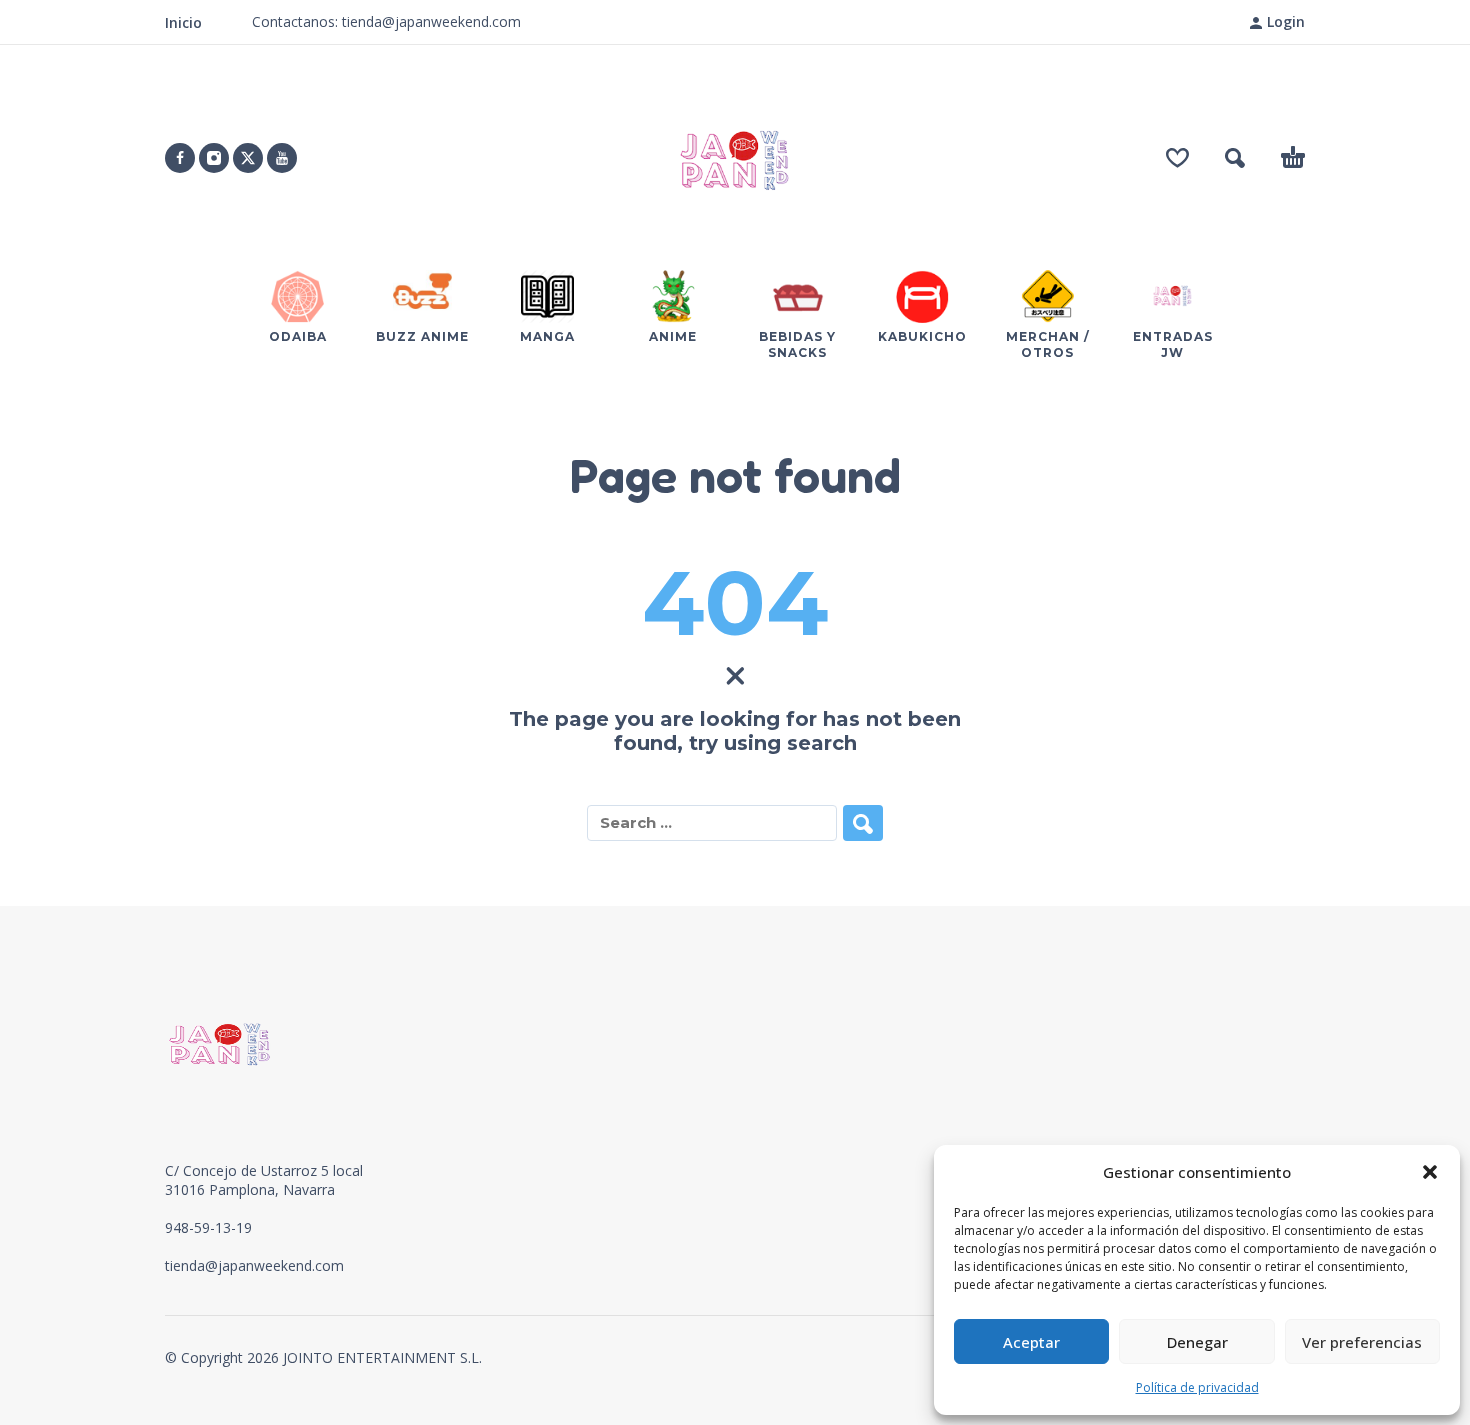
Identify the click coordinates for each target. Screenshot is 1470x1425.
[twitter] (248, 158)
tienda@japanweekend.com (254, 1265)
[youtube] (282, 158)
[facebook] (180, 158)
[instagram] (214, 158)
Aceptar (1031, 1342)
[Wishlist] (1177, 158)
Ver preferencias (1362, 1342)
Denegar (1197, 1342)
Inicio (183, 22)
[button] (1430, 1172)
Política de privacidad (1197, 1387)
